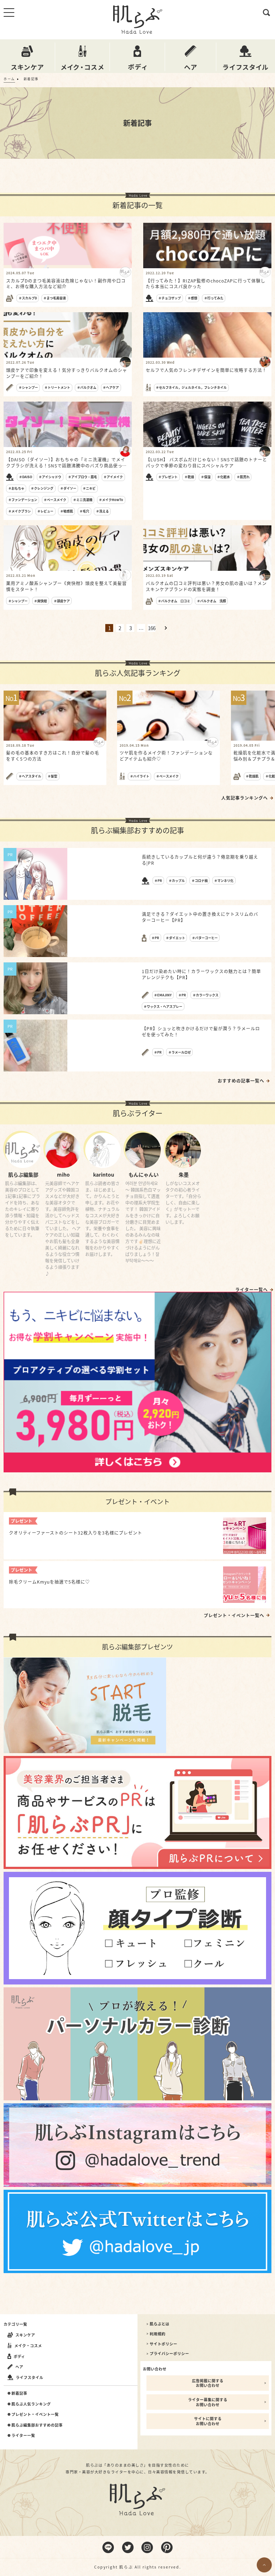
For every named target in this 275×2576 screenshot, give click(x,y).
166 (152, 628)
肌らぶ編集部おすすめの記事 (37, 2425)
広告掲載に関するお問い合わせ (208, 2383)
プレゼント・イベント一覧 (35, 2414)
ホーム (9, 79)
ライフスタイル (30, 2377)
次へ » (166, 628)
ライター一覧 (23, 2435)
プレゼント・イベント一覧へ (234, 1615)
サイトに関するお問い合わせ (208, 2421)
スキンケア (25, 2335)
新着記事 (19, 2393)
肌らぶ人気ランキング (31, 2404)
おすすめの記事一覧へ (241, 1081)
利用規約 (158, 2334)
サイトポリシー (163, 2344)
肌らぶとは (160, 2324)
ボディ (19, 2356)
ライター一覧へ (252, 1290)
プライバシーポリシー (169, 2354)
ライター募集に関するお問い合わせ (208, 2402)
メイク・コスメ (28, 2346)
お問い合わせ (155, 2369)
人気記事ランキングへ (245, 798)
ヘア (19, 2367)
